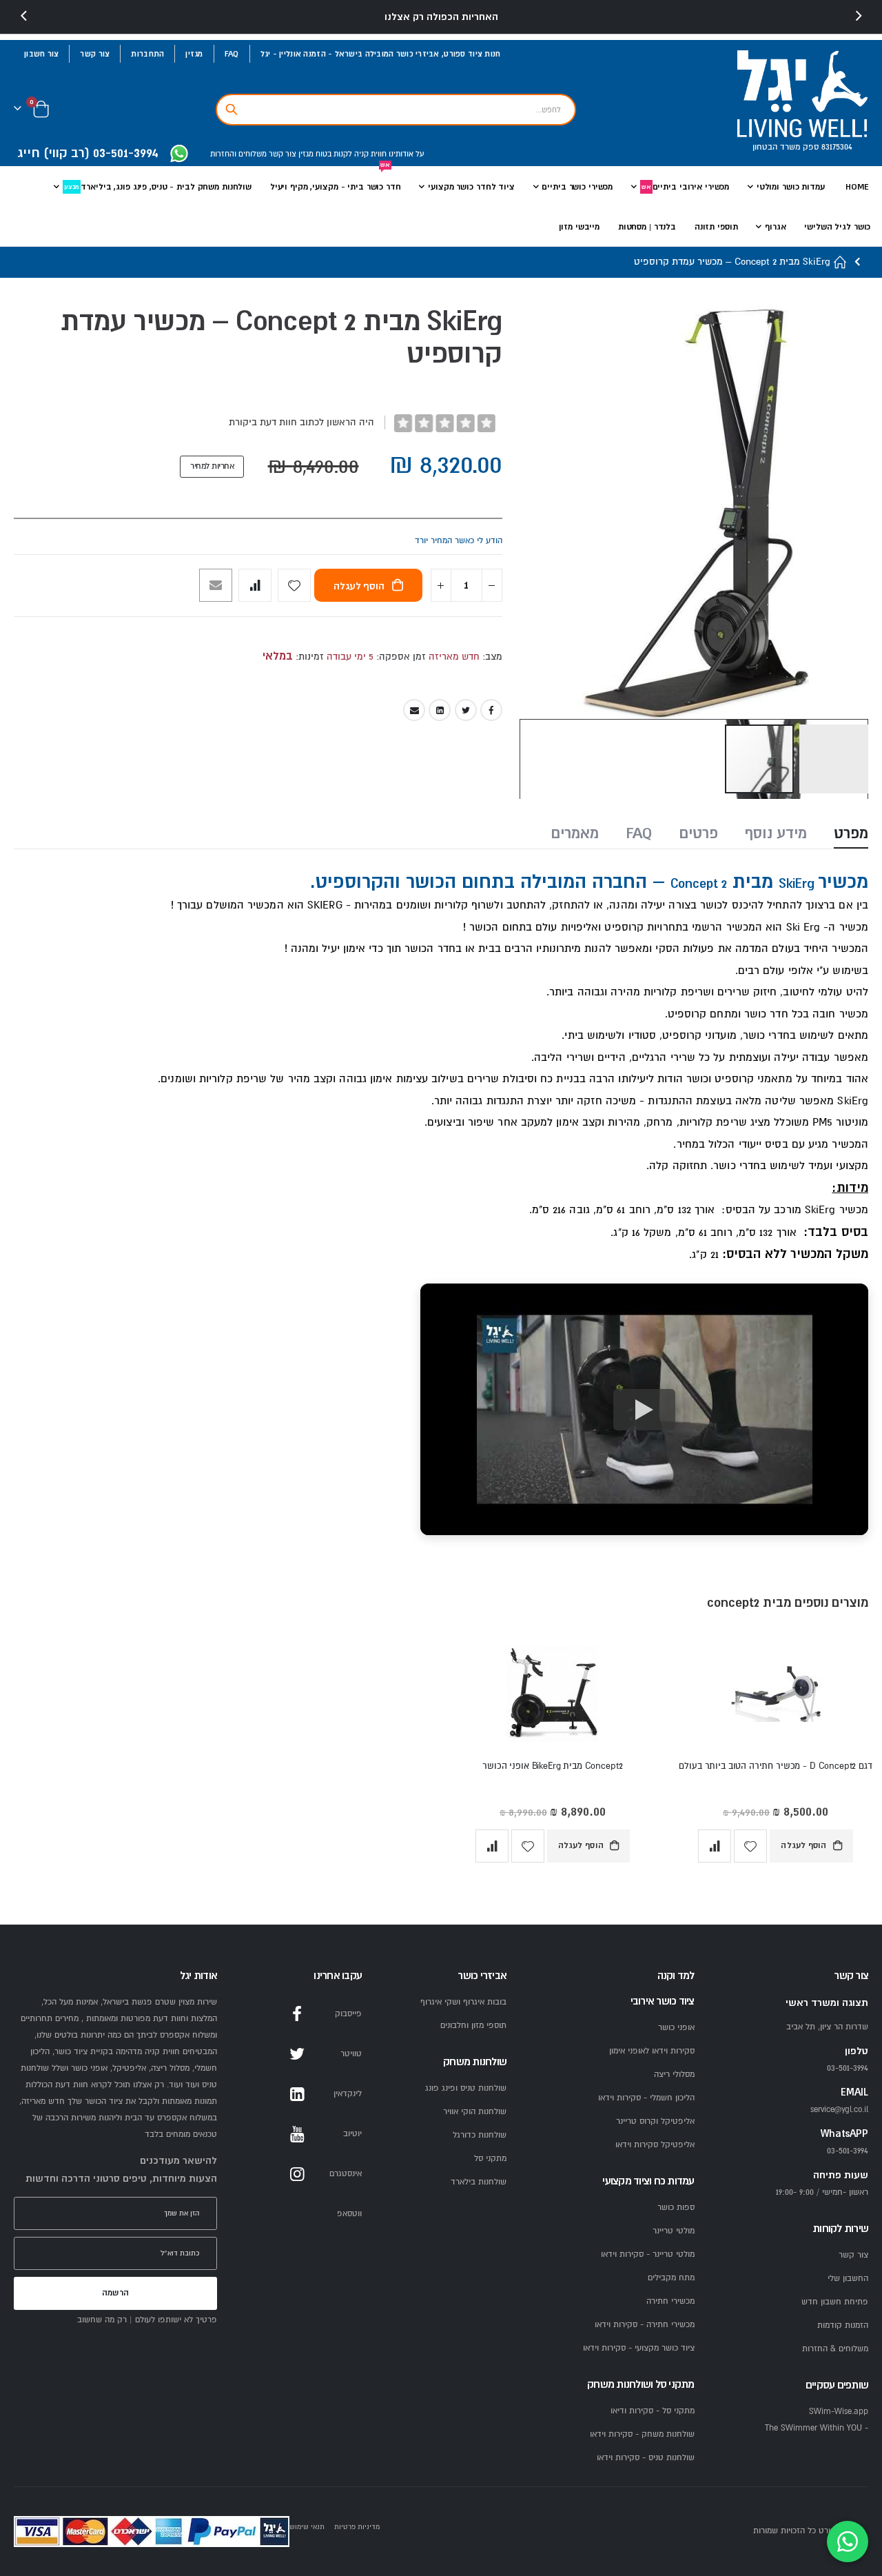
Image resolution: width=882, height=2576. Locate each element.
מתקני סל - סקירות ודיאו (653, 2411)
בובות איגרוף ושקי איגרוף (463, 2002)
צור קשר (95, 54)
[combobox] (396, 110)
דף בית (841, 262)
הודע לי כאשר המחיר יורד (459, 541)
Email (414, 710)
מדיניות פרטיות (357, 2527)
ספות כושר (676, 2208)
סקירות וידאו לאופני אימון (652, 2051)
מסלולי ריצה (674, 2075)
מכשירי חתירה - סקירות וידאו (645, 2325)
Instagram (297, 2174)
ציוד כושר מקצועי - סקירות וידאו (639, 2348)
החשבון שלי (848, 2279)
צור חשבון (41, 54)
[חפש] (232, 110)
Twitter (466, 710)
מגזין (194, 54)
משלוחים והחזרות (238, 154)
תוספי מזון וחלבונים (473, 2026)
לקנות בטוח (333, 154)
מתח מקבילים (671, 2278)
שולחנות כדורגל (480, 2135)
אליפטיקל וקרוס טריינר (655, 2121)
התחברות (147, 54)
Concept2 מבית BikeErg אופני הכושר (552, 1766)
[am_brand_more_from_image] (776, 1697)
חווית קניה (369, 154)
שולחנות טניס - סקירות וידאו (646, 2458)
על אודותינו (406, 154)
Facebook (491, 710)
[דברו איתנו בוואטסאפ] (848, 2542)
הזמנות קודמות (843, 2325)
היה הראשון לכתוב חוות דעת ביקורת (301, 422)
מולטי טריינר (674, 2231)
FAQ (232, 54)
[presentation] (24, 17)
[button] (834, 759)
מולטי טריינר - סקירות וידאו (648, 2254)
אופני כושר (676, 2028)
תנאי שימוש (307, 2527)
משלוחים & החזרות (835, 2349)
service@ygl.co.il (839, 2110)
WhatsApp (297, 2214)
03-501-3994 (848, 2151)
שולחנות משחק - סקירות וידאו (642, 2434)
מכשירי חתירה (670, 2301)
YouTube (297, 2134)
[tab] (851, 835)
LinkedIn (440, 710)
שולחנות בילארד (479, 2182)
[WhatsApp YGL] (179, 155)
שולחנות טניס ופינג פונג (466, 2088)
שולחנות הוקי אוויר (475, 2112)
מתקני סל (490, 2159)
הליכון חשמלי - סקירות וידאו (646, 2098)
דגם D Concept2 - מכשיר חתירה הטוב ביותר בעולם (775, 1766)
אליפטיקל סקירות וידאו (655, 2145)
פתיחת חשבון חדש (835, 2302)
